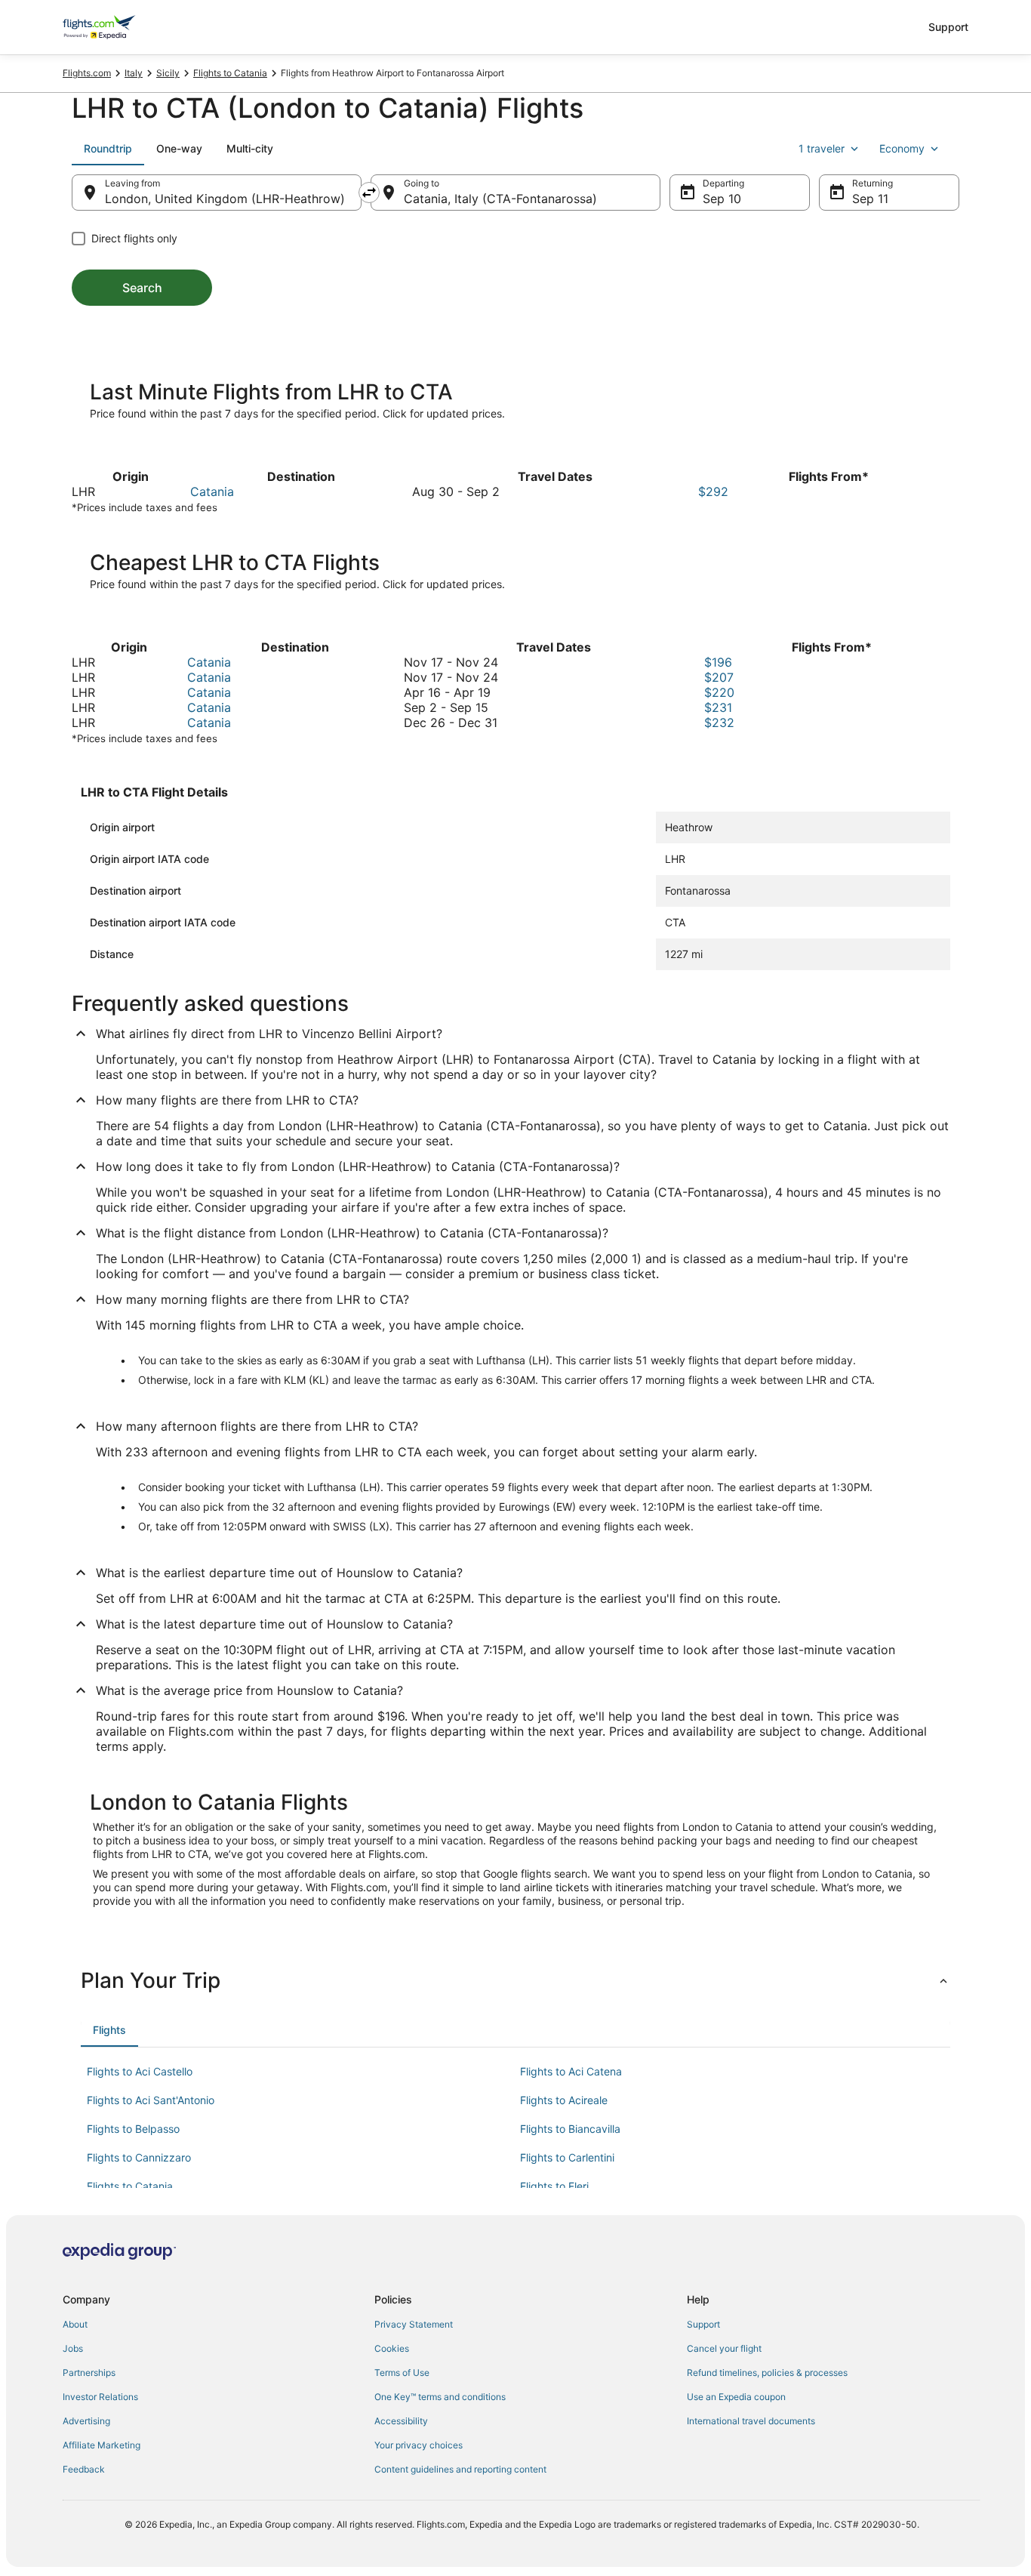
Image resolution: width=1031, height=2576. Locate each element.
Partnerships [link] (89, 2373)
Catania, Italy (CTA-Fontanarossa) (500, 199)
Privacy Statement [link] (414, 2324)
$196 (718, 662)
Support (948, 27)
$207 (719, 677)
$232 (719, 723)
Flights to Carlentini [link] (567, 2157)
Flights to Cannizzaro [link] (139, 2157)
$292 (713, 491)
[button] (515, 1980)
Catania (212, 491)
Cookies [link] (392, 2348)
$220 (719, 692)
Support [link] (703, 2324)
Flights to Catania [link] (230, 73)
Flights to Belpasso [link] (133, 2129)
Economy (902, 148)
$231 (718, 707)
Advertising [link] (86, 2421)
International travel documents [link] (751, 2421)
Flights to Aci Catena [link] (571, 2071)
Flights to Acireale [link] (564, 2100)
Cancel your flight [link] (724, 2348)
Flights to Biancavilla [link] (570, 2129)
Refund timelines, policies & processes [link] (767, 2373)
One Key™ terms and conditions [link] (440, 2397)
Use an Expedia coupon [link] (736, 2397)
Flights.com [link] (87, 73)
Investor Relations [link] (100, 2397)
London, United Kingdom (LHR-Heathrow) (225, 199)
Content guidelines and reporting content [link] (460, 2469)
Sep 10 (722, 199)
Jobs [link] (73, 2348)
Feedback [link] (84, 2469)
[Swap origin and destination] (369, 193)
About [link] (75, 2324)
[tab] (108, 149)
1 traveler (822, 148)
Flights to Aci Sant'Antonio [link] (151, 2100)
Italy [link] (134, 73)
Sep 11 (870, 199)
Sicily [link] (168, 73)
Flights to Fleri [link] (554, 2186)
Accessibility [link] (401, 2421)
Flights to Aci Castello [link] (140, 2071)
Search (142, 288)
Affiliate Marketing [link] (102, 2445)
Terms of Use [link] (402, 2373)
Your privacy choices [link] (419, 2445)
